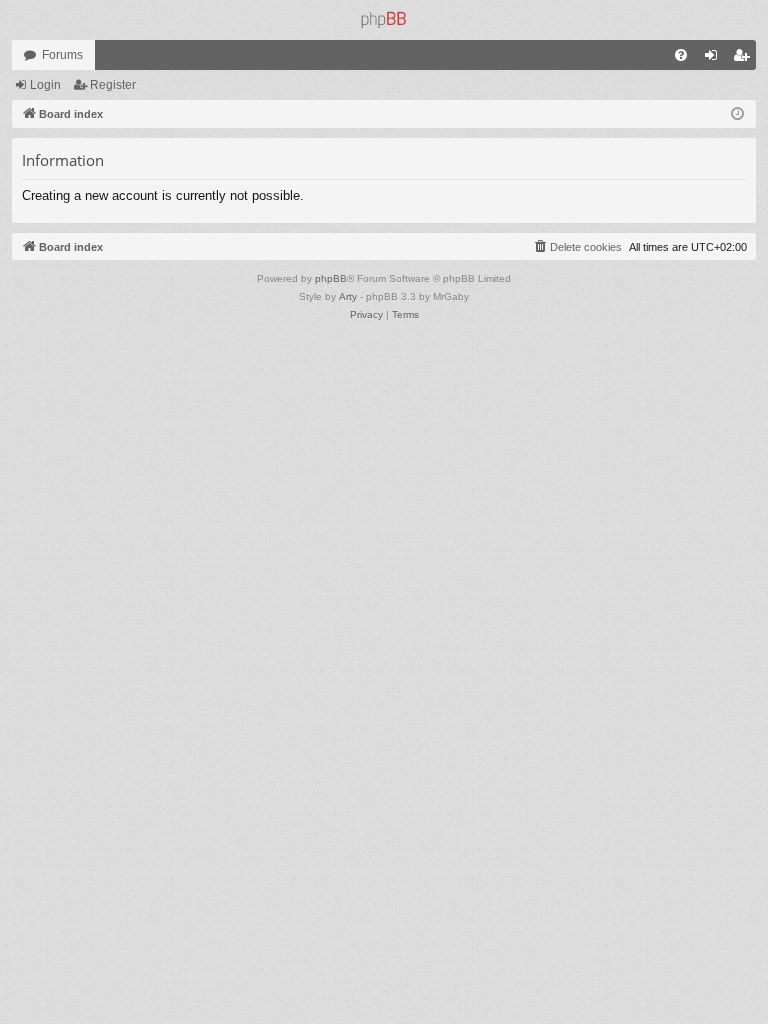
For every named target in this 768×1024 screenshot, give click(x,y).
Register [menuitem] (745, 59)
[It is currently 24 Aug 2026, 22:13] (737, 114)
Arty (348, 296)
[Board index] (384, 20)
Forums (62, 55)
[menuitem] (681, 55)
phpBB (331, 278)
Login (45, 85)
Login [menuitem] (715, 59)
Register (113, 85)
